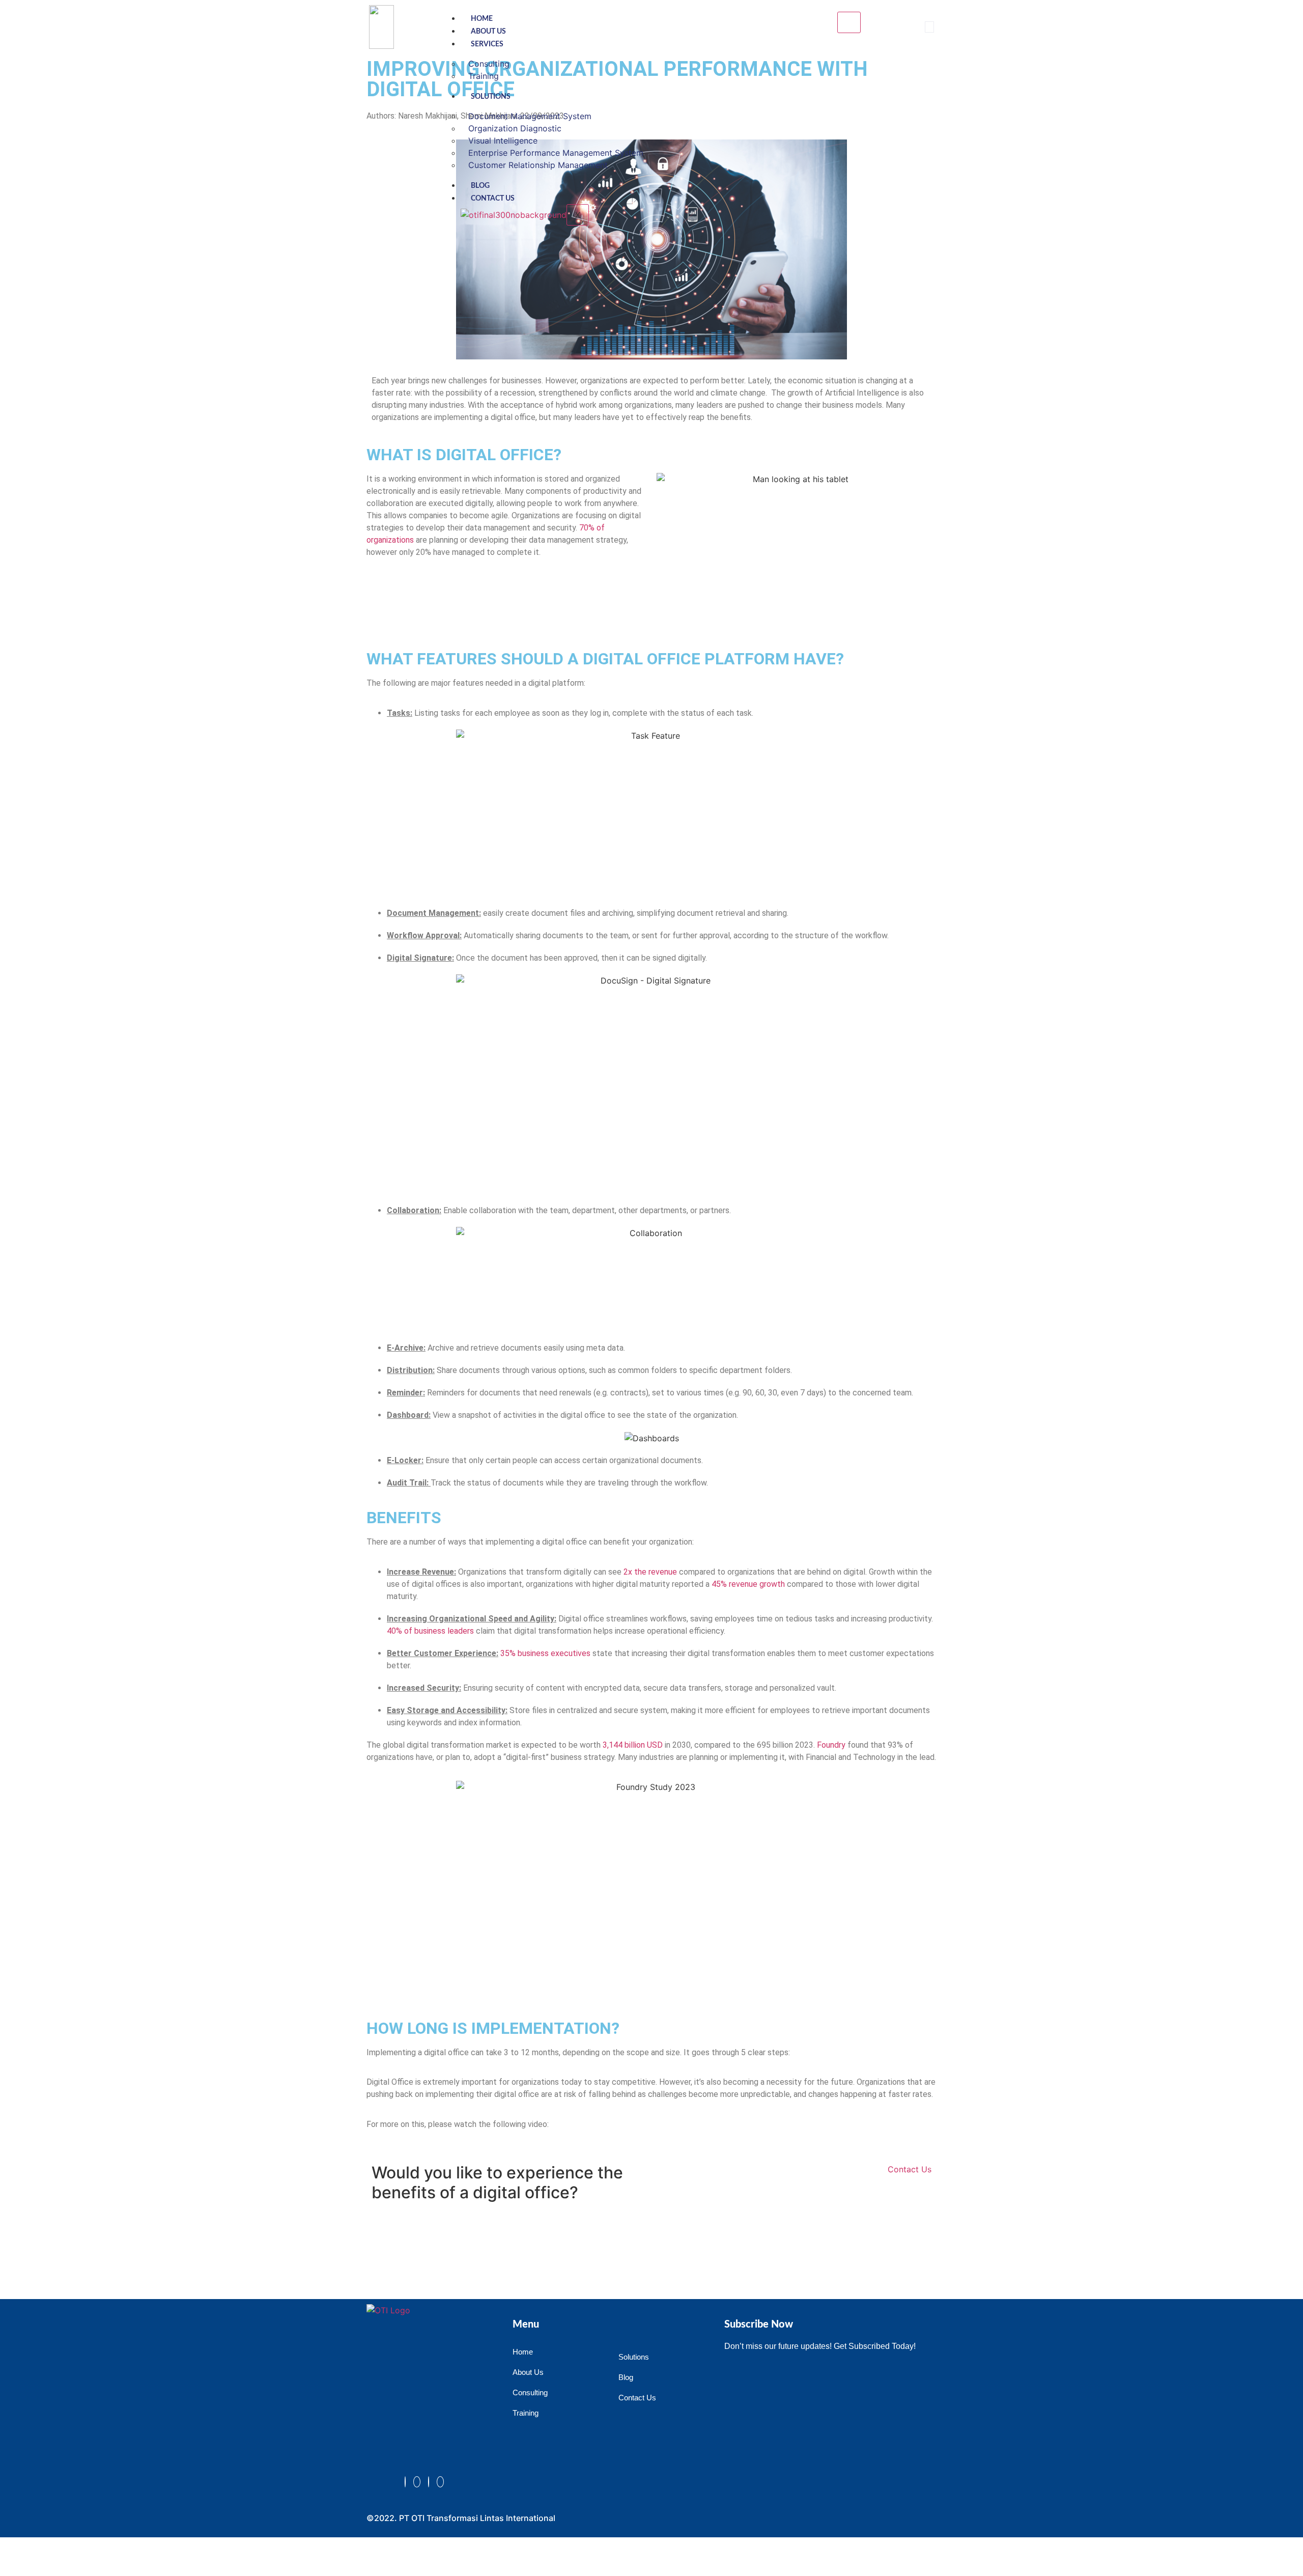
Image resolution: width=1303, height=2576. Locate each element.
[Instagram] (417, 2482)
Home (482, 19)
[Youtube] (440, 2482)
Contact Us (493, 199)
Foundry (831, 1745)
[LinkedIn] (429, 2482)
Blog (480, 186)
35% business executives (545, 1653)
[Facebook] (405, 2482)
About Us (488, 32)
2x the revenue (650, 1572)
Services (487, 44)
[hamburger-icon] (849, 22)
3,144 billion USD (633, 1745)
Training (484, 76)
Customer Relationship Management (538, 165)
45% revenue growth (748, 1584)
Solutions (491, 97)
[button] (929, 27)
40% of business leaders (430, 1631)
